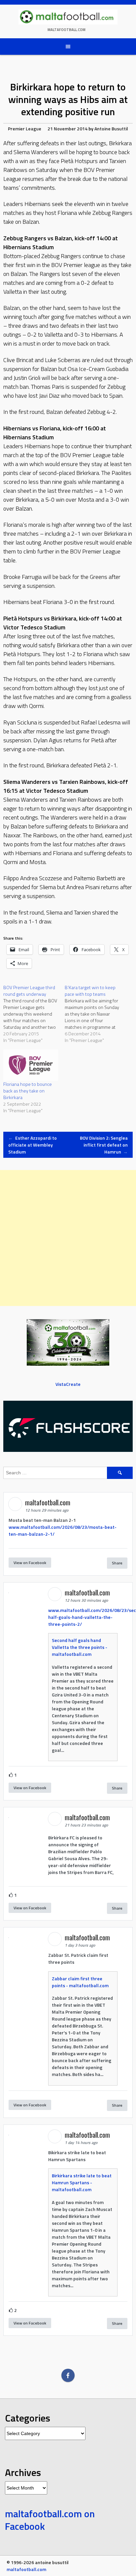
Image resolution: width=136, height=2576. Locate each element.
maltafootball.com (67, 30)
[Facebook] (68, 2375)
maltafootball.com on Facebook (50, 2520)
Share (117, 1563)
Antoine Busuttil (111, 129)
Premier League (25, 129)
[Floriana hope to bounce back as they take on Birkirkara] (31, 1065)
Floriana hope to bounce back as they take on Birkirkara (28, 1091)
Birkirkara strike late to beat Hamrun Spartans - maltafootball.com (82, 2182)
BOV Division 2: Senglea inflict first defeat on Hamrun (104, 1145)
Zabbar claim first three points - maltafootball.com (80, 1982)
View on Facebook (30, 1563)
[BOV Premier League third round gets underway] (34, 1014)
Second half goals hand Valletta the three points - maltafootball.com (80, 1647)
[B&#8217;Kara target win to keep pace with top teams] (95, 1014)
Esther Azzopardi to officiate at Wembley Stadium (33, 1145)
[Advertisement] (68, 1238)
